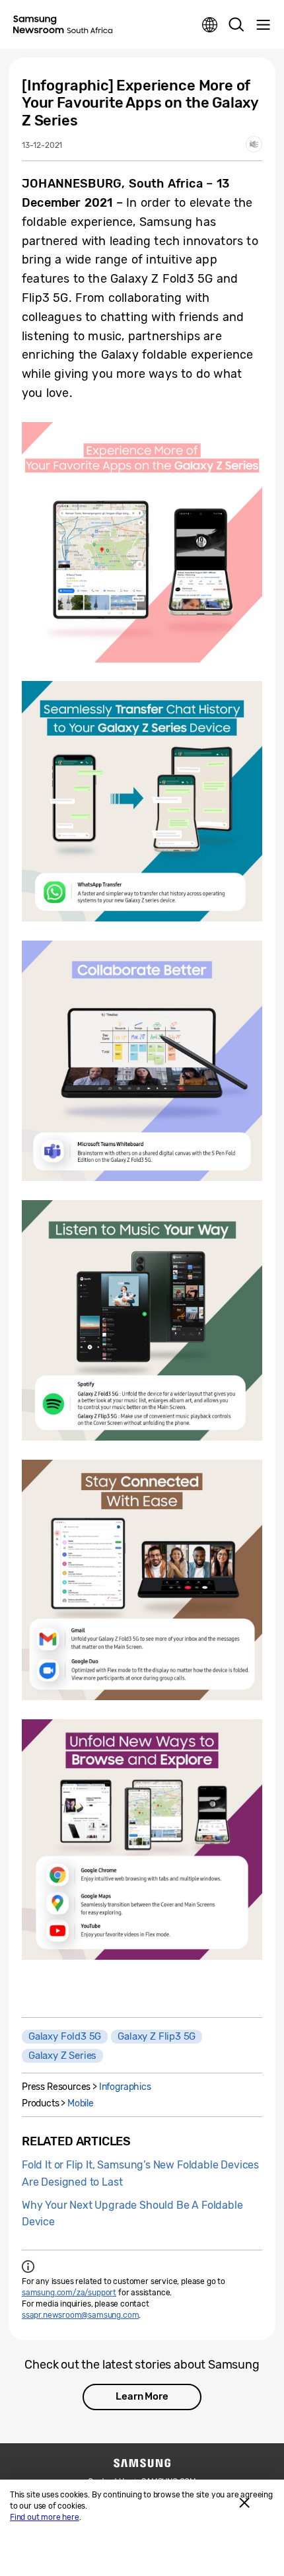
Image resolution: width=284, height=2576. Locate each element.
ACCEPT (244, 2503)
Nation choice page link (210, 25)
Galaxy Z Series (62, 2056)
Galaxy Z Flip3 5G (157, 2036)
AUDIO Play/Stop (254, 144)
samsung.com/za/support (69, 2293)
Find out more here (45, 2517)
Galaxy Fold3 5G (65, 2036)
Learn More (142, 2396)
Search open (236, 25)
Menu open (263, 25)
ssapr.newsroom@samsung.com (80, 2315)
